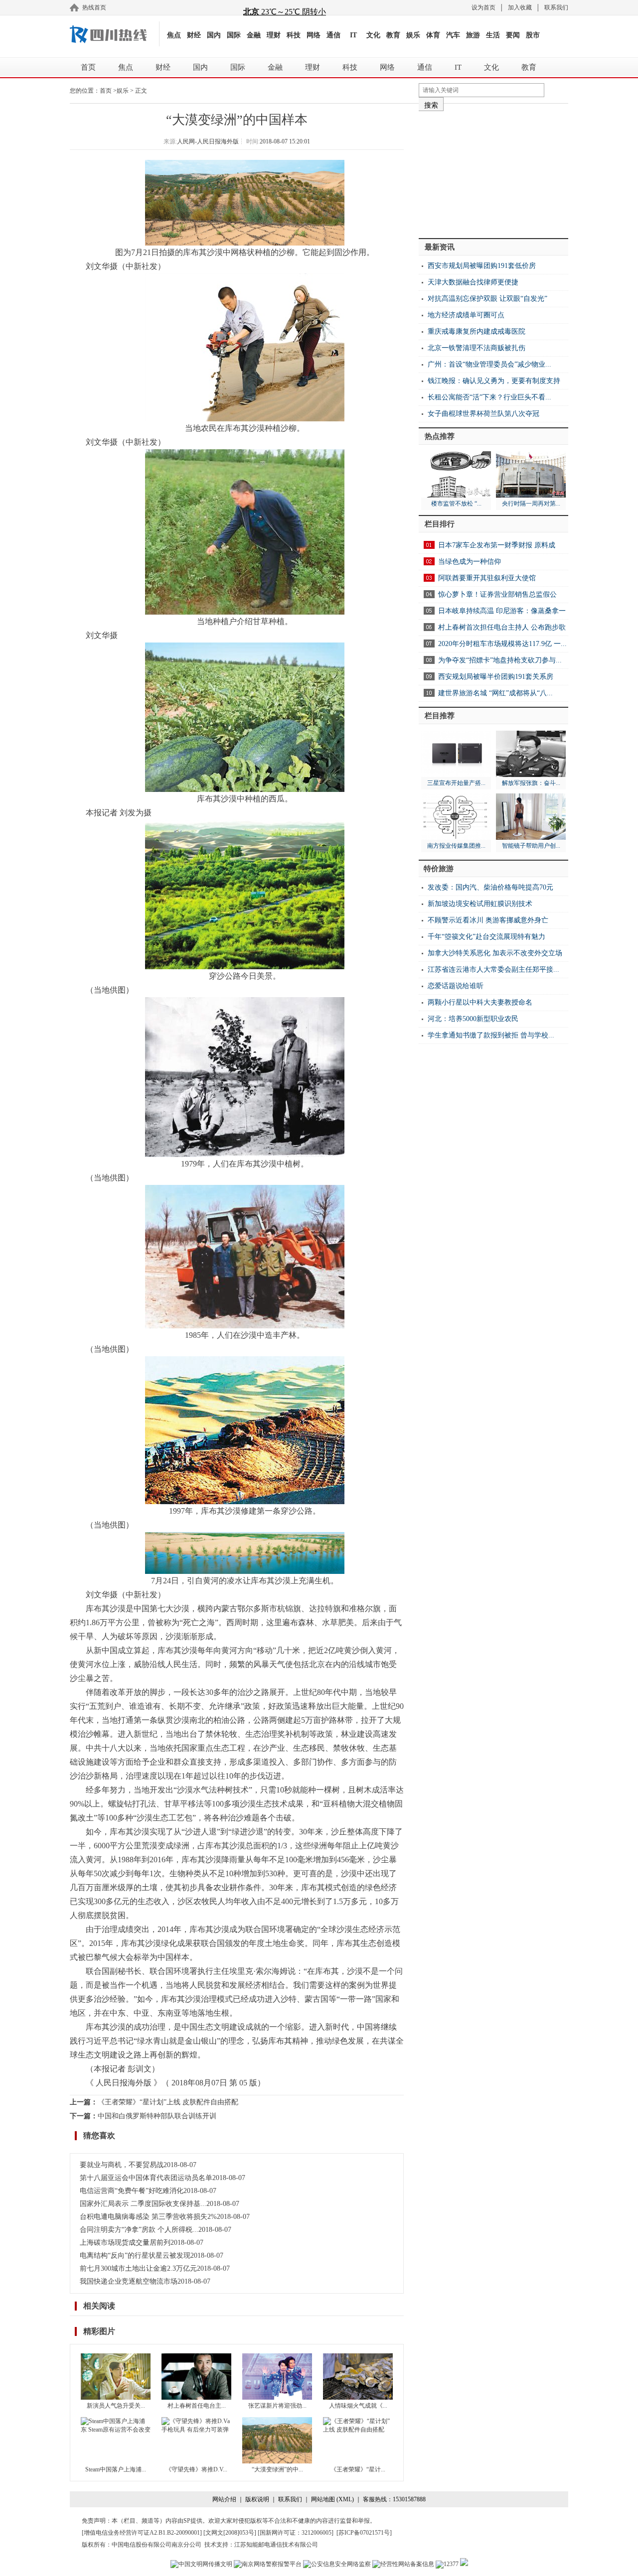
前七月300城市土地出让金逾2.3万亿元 (138, 2268)
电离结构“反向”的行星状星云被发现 (135, 2255)
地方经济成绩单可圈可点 (466, 315)
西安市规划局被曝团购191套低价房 (482, 266)
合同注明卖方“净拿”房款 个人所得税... (139, 2230)
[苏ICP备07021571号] (364, 2533)
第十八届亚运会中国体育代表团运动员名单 (146, 2178)
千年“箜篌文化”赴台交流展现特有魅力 (486, 937)
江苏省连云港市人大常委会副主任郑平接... (493, 969)
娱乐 (413, 35)
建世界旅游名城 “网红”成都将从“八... (495, 693)
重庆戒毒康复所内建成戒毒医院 (477, 331)
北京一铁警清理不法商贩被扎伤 (477, 348)
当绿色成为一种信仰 (470, 562)
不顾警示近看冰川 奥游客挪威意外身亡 (488, 920)
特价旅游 (439, 869)
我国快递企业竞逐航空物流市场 (129, 2281)
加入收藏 (520, 7)
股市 (533, 35)
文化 (373, 35)
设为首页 (483, 7)
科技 (294, 35)
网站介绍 (224, 2499)
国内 (214, 35)
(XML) (345, 2499)
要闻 (513, 35)
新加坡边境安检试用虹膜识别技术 (480, 904)
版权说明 (257, 2499)
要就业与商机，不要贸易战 (122, 2165)
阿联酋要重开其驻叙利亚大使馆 (487, 578)
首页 (88, 67)
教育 (393, 35)
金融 (254, 35)
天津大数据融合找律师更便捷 (473, 282)
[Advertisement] (493, 171)
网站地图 (323, 2499)
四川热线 (115, 34)
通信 (333, 35)
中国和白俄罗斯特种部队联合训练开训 (157, 2116)
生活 (493, 35)
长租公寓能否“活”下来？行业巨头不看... (489, 397)
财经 (194, 35)
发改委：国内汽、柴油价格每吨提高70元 (490, 887)
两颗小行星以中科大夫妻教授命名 (480, 1002)
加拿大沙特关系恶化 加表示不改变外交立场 (495, 953)
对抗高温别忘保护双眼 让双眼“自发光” (487, 299)
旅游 (473, 35)
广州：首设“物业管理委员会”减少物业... (489, 364)
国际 (234, 35)
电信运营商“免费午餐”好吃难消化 (132, 2191)
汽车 (453, 35)
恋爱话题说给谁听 (456, 986)
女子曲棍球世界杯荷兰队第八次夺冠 (483, 414)
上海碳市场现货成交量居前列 (125, 2243)
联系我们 (556, 7)
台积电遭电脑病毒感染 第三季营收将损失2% (148, 2217)
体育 (433, 35)
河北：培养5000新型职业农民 (473, 1019)
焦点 (174, 35)
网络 (314, 35)
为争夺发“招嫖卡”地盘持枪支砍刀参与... (500, 660)
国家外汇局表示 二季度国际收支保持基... (143, 2204)
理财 (274, 35)
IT (353, 35)
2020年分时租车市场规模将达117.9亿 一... (502, 644)
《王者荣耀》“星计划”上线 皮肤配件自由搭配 (168, 2102)
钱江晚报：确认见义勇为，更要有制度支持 (494, 381)
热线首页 (94, 7)
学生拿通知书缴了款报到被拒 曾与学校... (491, 1035)
